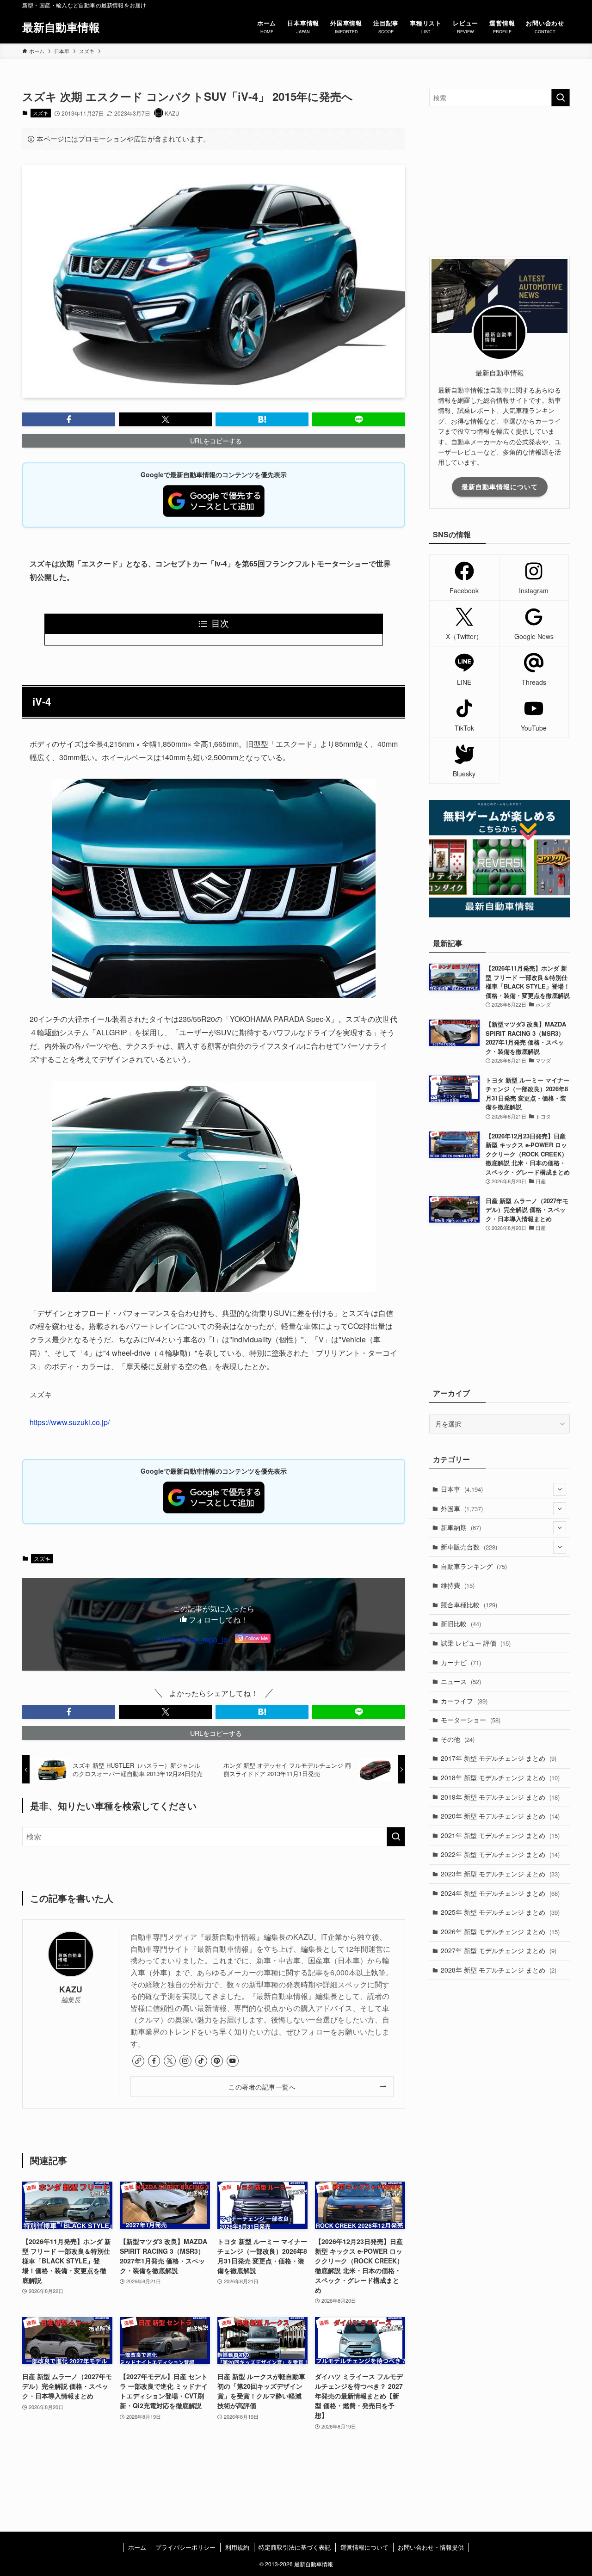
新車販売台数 (469, 1547)
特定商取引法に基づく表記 (295, 2547)
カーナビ (461, 1662)
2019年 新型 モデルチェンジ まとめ (500, 1797)
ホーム (137, 2547)
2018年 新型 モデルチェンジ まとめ (500, 1777)
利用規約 (237, 2547)
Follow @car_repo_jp (192, 1639)
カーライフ (464, 1701)
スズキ (40, 113)
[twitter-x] (170, 2061)
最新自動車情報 (61, 27)
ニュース (461, 1681)
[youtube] (233, 2061)
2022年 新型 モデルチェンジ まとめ (500, 1854)
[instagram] (185, 2061)
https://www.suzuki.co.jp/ (70, 1422)
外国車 (462, 1508)
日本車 (462, 1489)
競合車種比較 (469, 1605)
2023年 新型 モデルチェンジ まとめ (500, 1874)
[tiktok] (201, 2061)
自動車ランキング (474, 1566)
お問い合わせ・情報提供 (431, 2547)
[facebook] (154, 2061)
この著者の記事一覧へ (262, 2087)
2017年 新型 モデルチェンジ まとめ (499, 1758)
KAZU (71, 1989)
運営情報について (364, 2547)
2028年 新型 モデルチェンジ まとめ (499, 1970)
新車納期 (461, 1527)
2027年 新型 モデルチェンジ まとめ (499, 1950)
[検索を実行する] (396, 1837)
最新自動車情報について (500, 486)
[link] (138, 2061)
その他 (458, 1739)
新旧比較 (461, 1623)
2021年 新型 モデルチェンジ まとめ (500, 1835)
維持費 (458, 1585)
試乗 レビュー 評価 (476, 1643)
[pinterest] (217, 2061)
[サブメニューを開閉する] (560, 1489)
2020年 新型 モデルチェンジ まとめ (500, 1816)
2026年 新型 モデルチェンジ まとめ (500, 1931)
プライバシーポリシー (185, 2547)
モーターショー (471, 1720)
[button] (69, 419)
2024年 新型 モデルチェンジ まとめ (500, 1893)
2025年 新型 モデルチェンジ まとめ (500, 1912)
